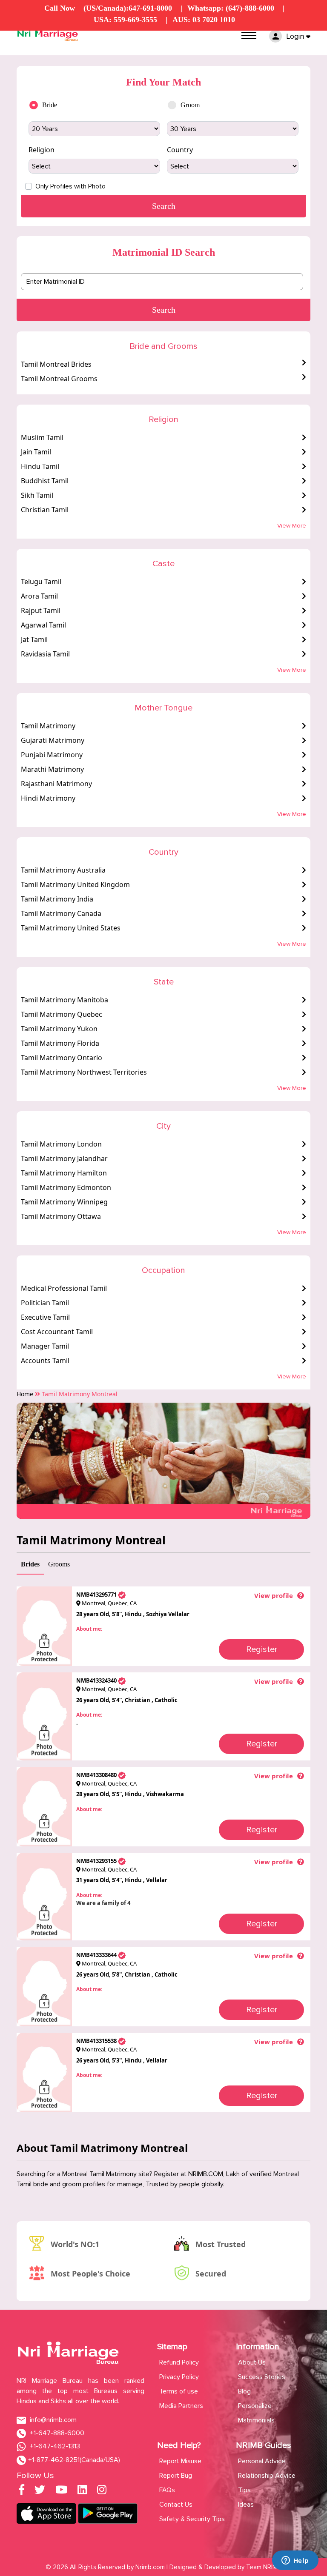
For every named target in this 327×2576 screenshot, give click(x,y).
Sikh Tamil (37, 495)
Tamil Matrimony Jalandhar (64, 1158)
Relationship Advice (267, 2476)
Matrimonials (256, 2420)
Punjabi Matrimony (52, 755)
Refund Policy (179, 2362)
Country (180, 150)
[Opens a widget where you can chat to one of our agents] (295, 2561)
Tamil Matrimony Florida (60, 1043)
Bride (50, 105)
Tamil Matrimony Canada (61, 913)
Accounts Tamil (45, 1361)
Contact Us (176, 2505)
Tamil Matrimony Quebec (62, 1014)
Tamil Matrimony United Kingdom (75, 884)
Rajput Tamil (41, 610)
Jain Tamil (36, 452)
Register (262, 1649)
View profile (274, 1595)
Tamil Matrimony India (57, 899)
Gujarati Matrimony (53, 740)
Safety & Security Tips (192, 2519)
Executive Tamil (45, 1317)
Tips (244, 2490)
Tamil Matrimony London (61, 1144)
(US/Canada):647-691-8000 (128, 8)
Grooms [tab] (59, 1564)
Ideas (246, 2505)
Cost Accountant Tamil (57, 1332)
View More (292, 526)
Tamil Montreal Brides (56, 364)
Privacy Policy (179, 2377)
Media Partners (181, 2406)
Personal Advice (262, 2461)
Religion (42, 150)
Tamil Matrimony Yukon (59, 1029)
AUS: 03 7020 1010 (204, 20)
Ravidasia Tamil (45, 654)
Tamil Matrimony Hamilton (64, 1173)
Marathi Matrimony (52, 769)
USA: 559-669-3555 (125, 20)
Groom (190, 105)
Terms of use (179, 2391)
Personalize (255, 2406)
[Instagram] (102, 2491)
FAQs (167, 2490)
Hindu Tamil (40, 466)
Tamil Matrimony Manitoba (65, 1000)
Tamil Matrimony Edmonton (66, 1187)
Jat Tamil (34, 639)
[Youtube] (61, 2491)
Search (164, 310)
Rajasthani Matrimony (56, 784)
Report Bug (176, 2476)
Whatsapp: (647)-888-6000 (231, 8)
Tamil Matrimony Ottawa (61, 1216)
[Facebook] (22, 2491)
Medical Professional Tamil (64, 1288)
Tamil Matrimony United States (71, 928)
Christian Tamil (45, 510)
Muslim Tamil (42, 437)
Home (25, 1394)
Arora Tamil (39, 596)
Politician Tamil (45, 1303)
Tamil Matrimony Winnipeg (64, 1202)
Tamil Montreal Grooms (59, 379)
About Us (252, 2362)
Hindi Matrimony (48, 798)
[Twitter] (40, 2491)
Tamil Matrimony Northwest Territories (84, 1072)
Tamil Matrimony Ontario (62, 1058)
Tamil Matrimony (48, 726)
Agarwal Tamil (43, 625)
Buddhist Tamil (45, 481)
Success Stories (262, 2377)
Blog (244, 2391)
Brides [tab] (30, 1564)
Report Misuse (180, 2461)
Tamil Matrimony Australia (63, 870)
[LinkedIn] (82, 2491)
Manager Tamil (45, 1346)
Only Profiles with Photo (70, 186)
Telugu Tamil (41, 582)
